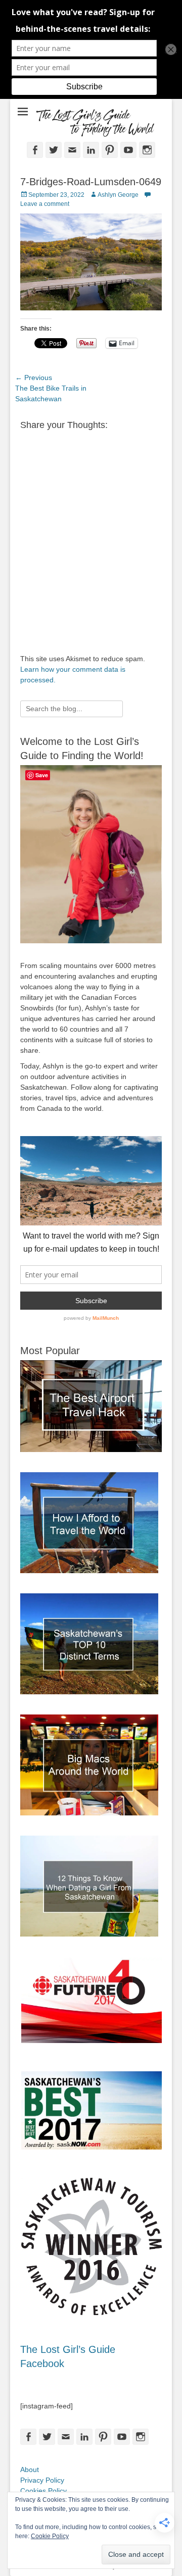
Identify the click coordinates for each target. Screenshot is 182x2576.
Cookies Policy (43, 2491)
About (30, 2470)
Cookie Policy (50, 2536)
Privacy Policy (42, 2480)
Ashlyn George (118, 195)
